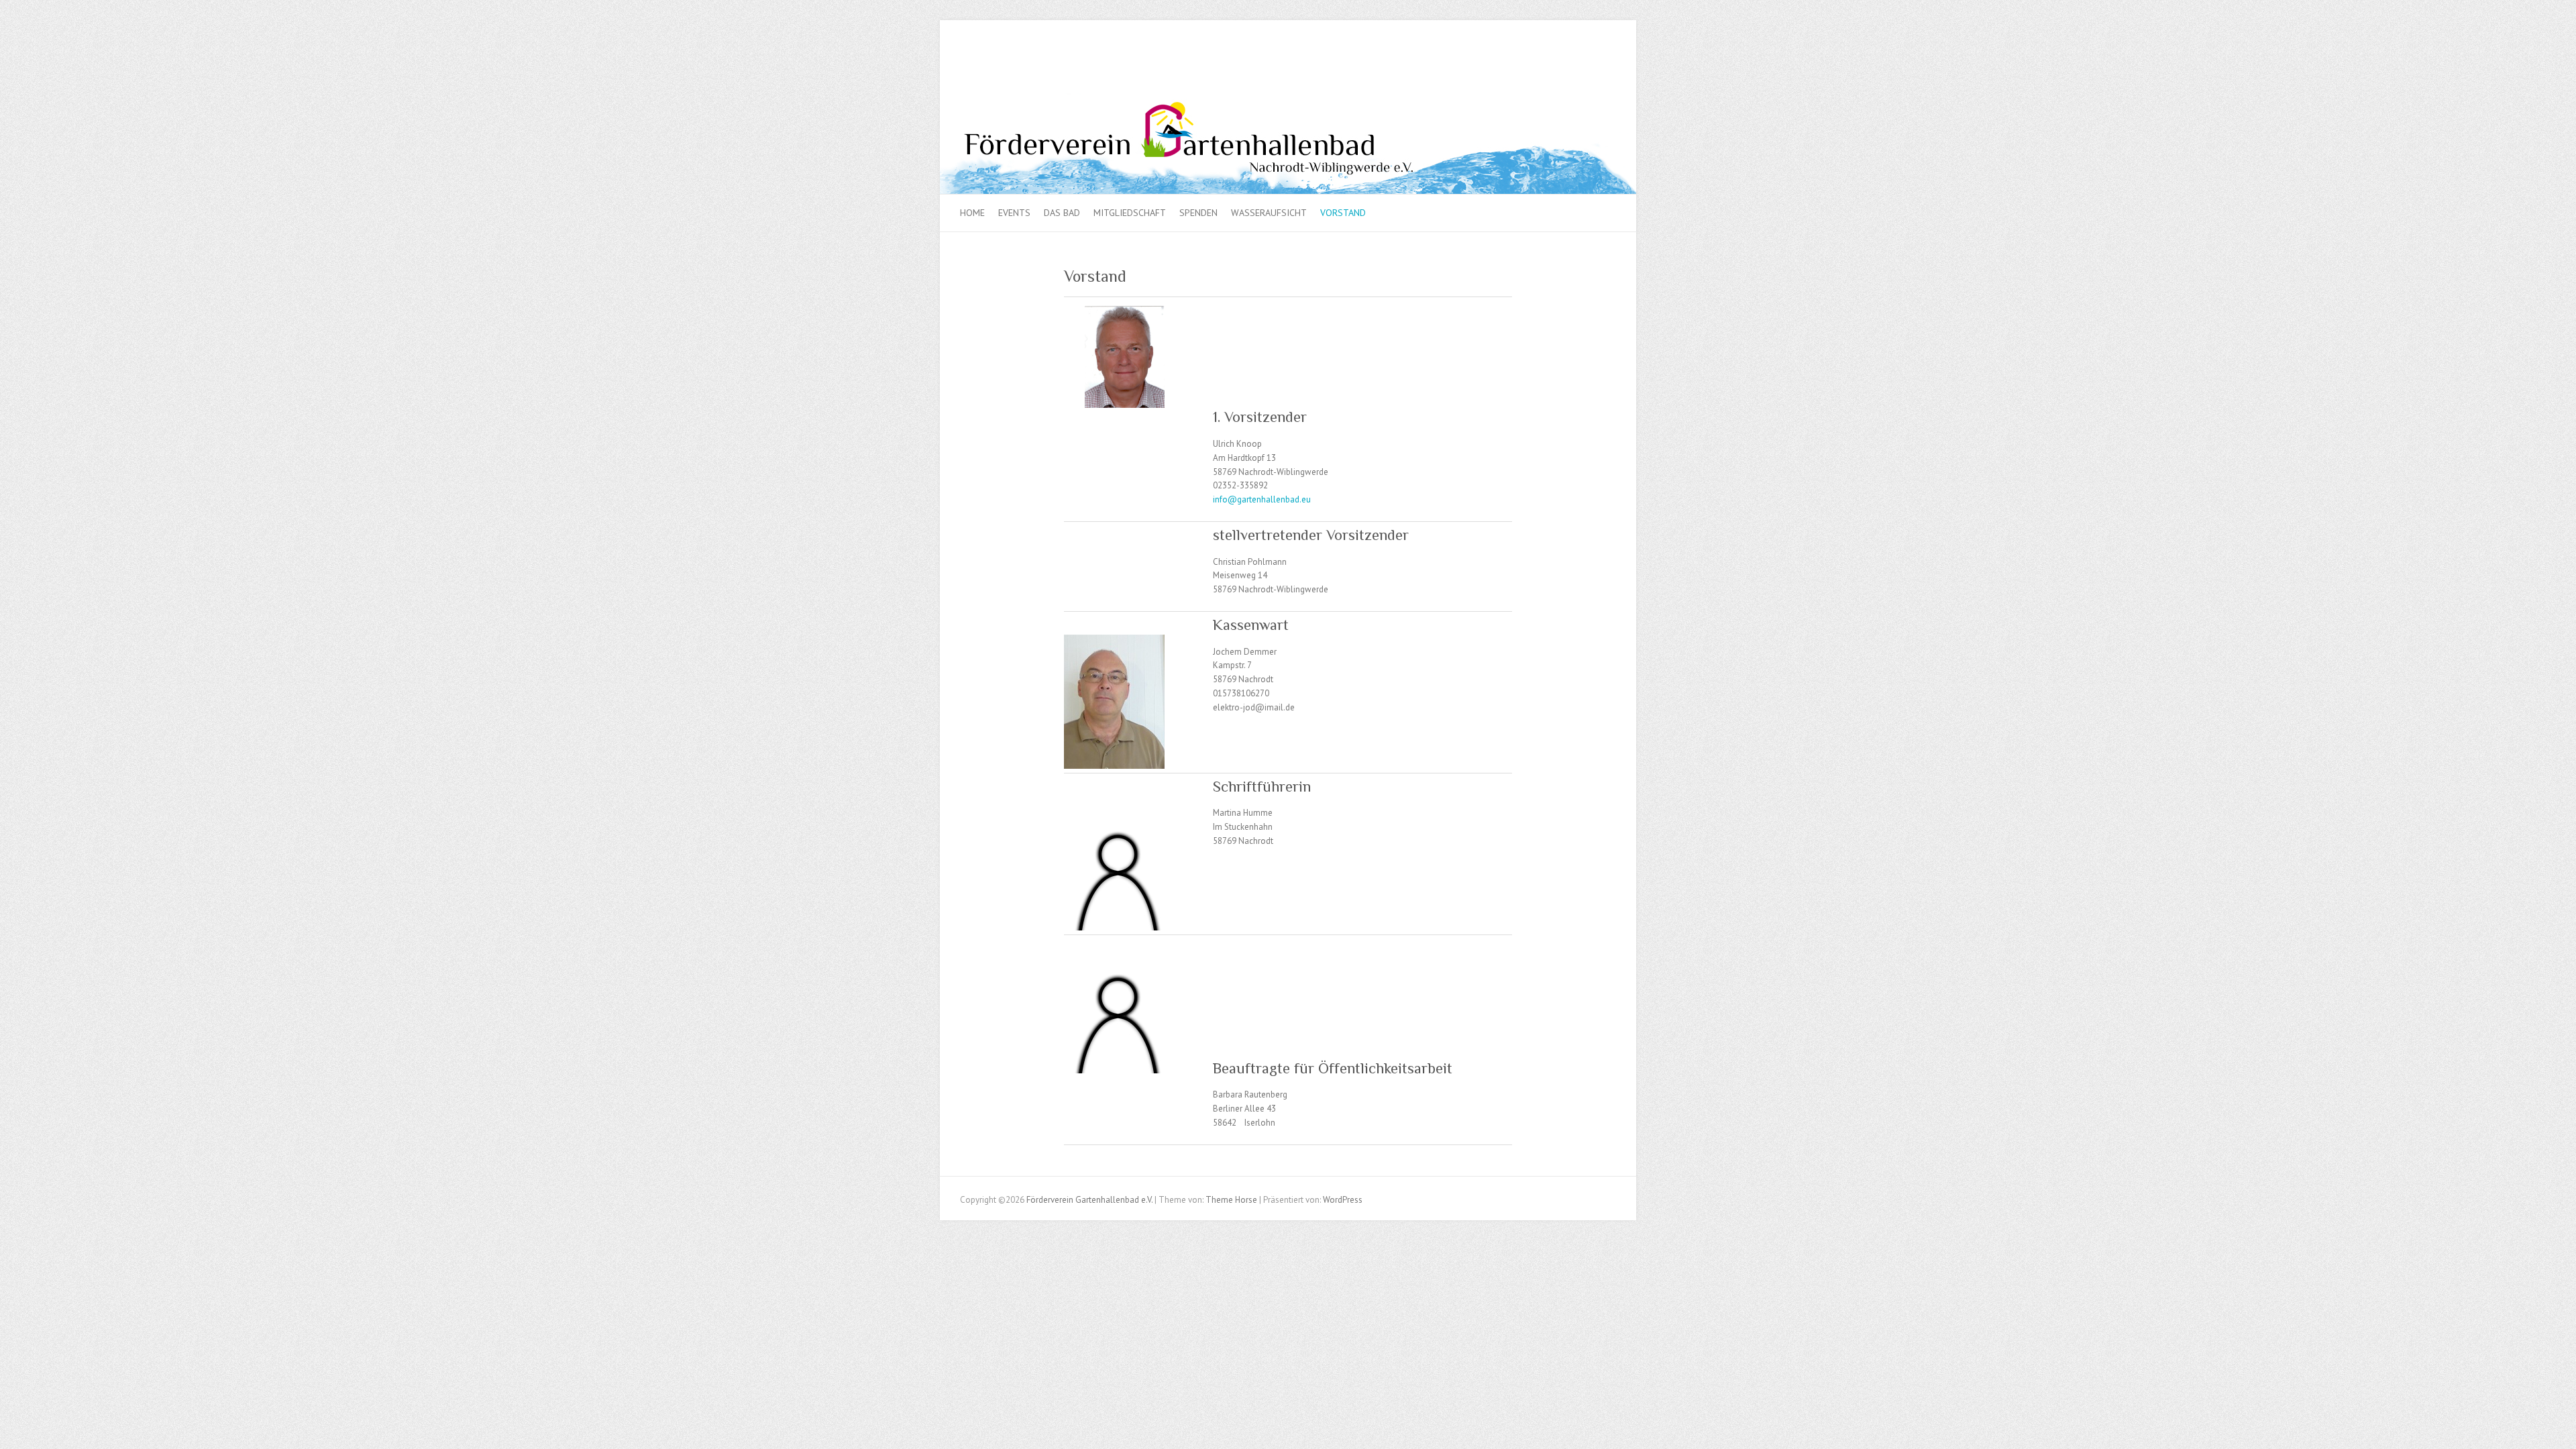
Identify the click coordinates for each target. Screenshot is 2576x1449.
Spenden (1198, 213)
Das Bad (1062, 213)
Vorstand (1343, 213)
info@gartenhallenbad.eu (1262, 499)
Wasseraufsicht (1269, 213)
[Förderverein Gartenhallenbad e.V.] (1288, 100)
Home (972, 213)
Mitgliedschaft (1130, 213)
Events (1014, 213)
